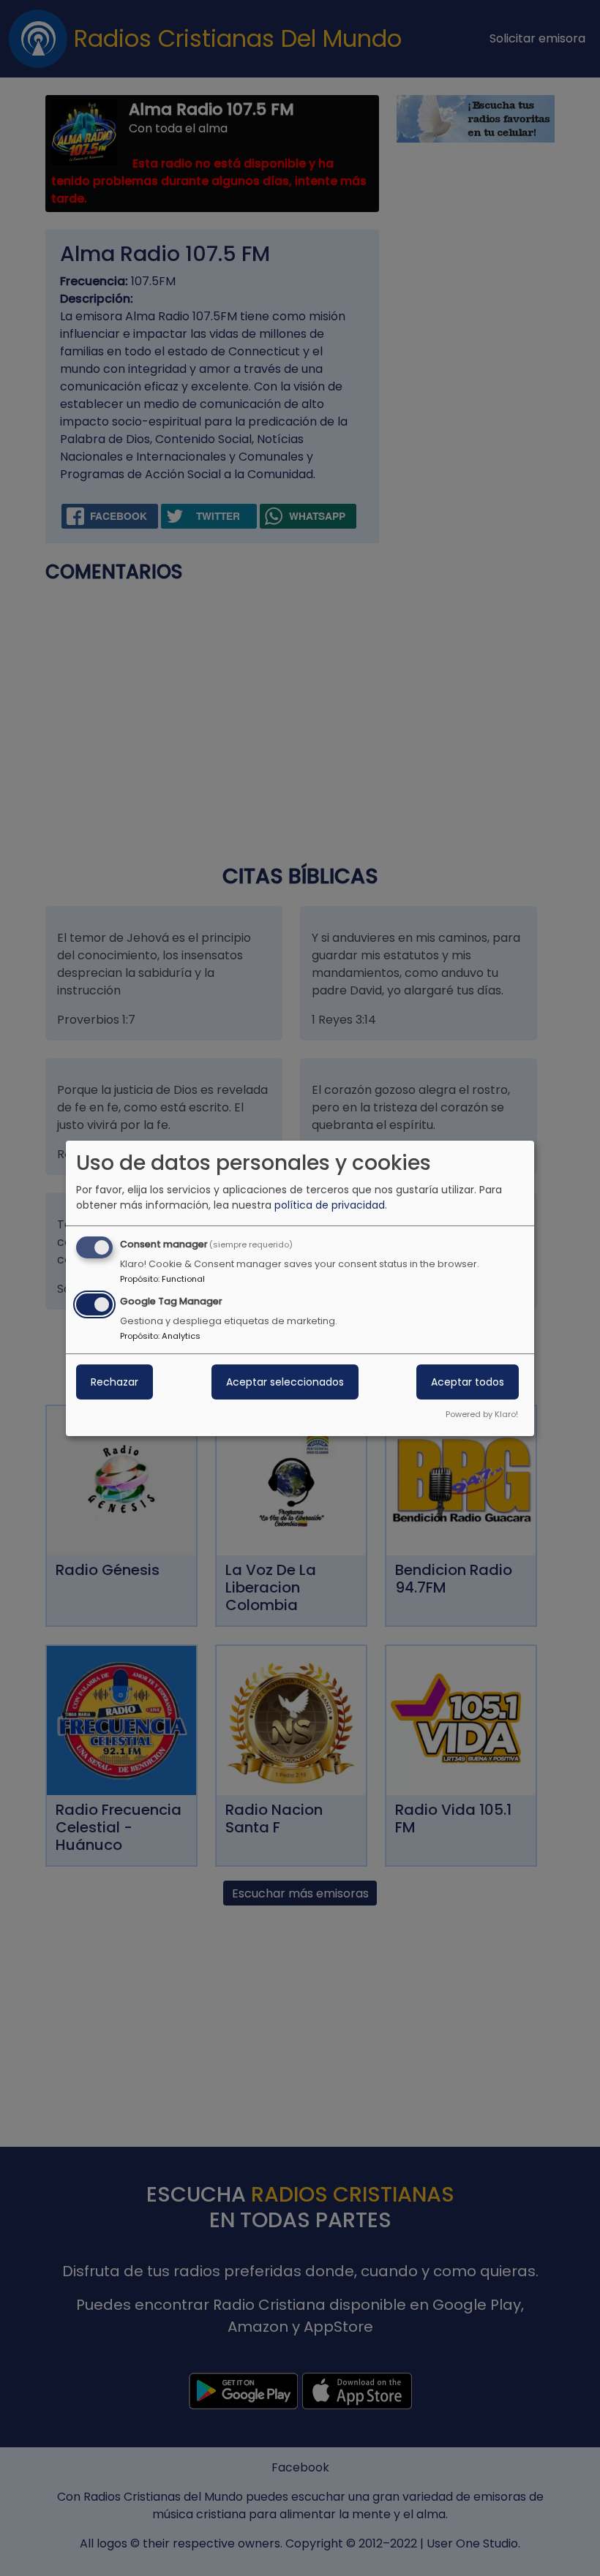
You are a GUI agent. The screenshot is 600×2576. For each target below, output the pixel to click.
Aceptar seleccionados (285, 1382)
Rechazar (115, 1382)
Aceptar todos (468, 1382)
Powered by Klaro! (482, 1414)
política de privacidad (330, 1205)
